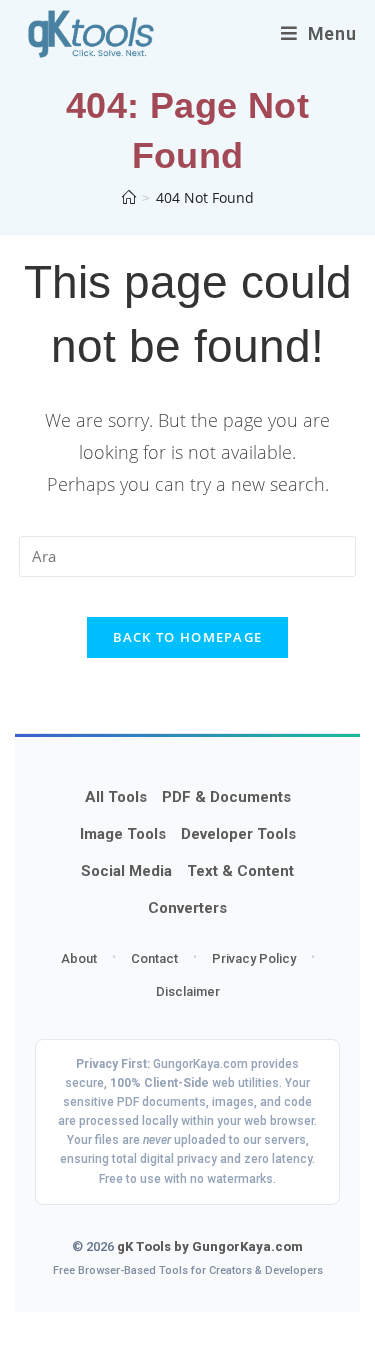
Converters (187, 908)
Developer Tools (238, 834)
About (79, 958)
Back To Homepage (188, 637)
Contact (154, 958)
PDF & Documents (226, 797)
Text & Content (240, 871)
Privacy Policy (254, 958)
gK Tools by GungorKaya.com (210, 1246)
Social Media (126, 871)
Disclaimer (188, 991)
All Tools (116, 797)
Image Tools (123, 834)
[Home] (129, 197)
